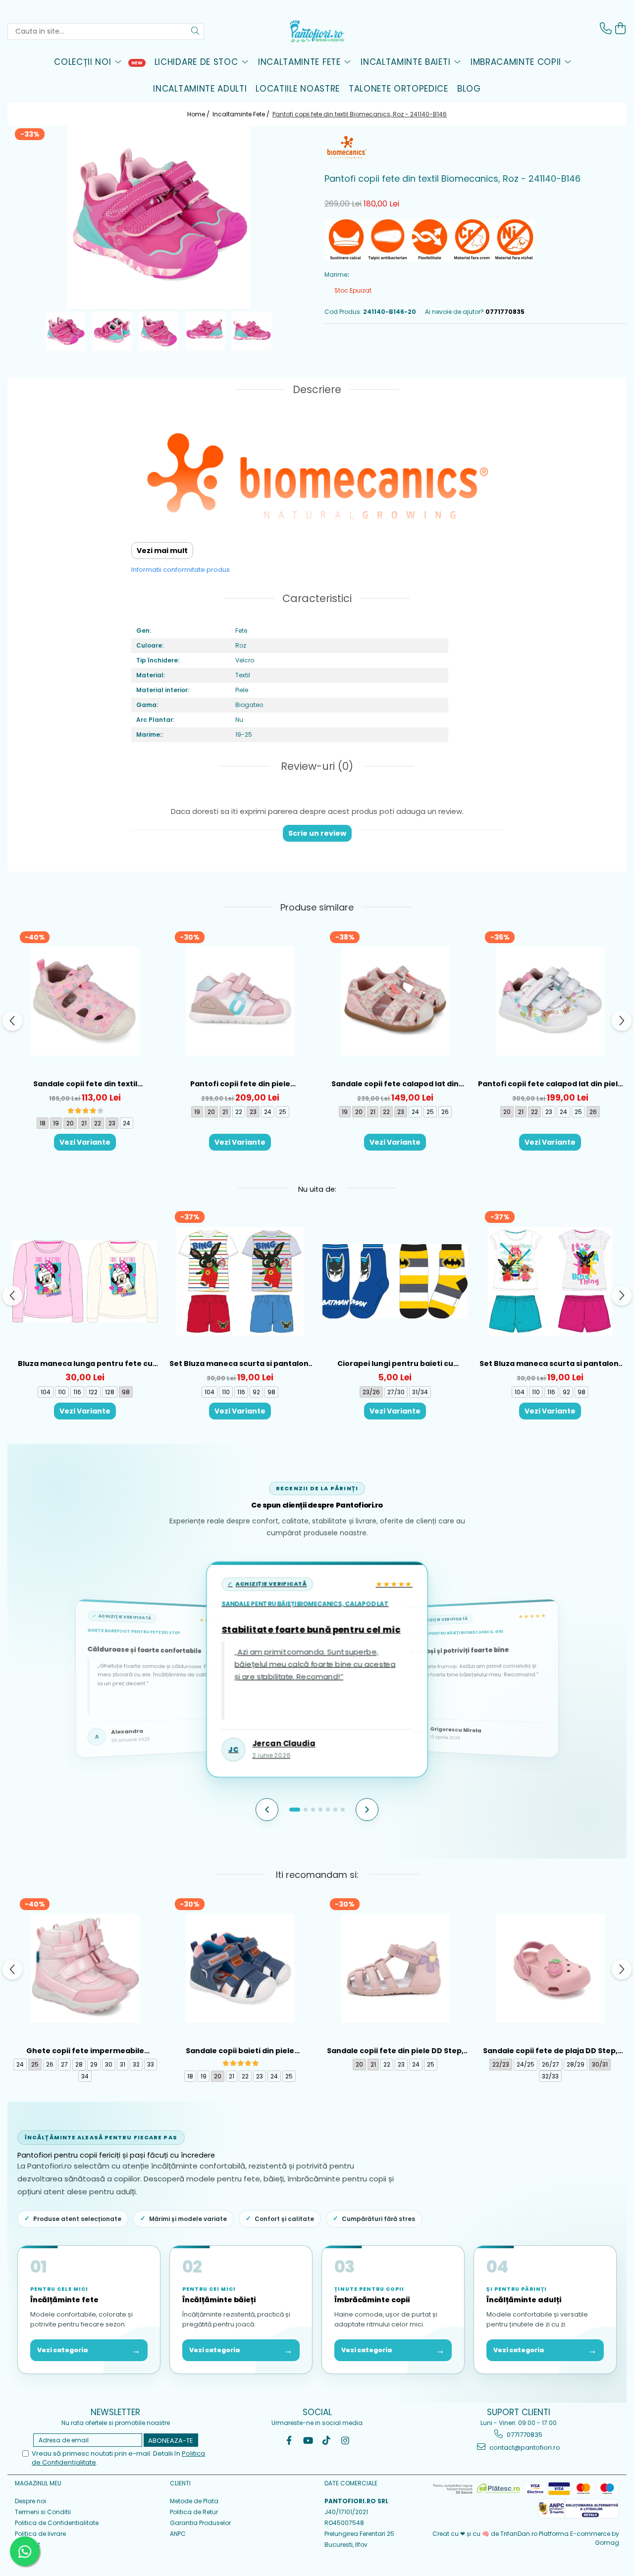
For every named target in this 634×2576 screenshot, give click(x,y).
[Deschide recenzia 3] (313, 1810)
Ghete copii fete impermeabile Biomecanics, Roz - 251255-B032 (85, 2051)
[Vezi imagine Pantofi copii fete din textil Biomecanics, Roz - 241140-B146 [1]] (112, 331)
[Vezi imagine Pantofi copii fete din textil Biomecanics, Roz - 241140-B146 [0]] (65, 331)
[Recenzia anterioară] (267, 1810)
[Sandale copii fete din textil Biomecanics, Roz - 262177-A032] (85, 1001)
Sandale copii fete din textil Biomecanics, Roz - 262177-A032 (85, 1084)
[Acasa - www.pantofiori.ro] (317, 31)
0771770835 (524, 2435)
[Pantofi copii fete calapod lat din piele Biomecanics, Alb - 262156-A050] (550, 1001)
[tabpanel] (158, 217)
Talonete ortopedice (398, 89)
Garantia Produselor (200, 2523)
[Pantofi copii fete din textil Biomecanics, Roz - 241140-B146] (158, 217)
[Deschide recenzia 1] (295, 1810)
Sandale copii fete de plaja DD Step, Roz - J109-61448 (550, 2051)
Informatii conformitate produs (181, 570)
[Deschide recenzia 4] (320, 1810)
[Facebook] (289, 2441)
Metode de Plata (194, 2501)
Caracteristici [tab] (317, 598)
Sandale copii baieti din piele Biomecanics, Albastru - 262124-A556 (240, 2051)
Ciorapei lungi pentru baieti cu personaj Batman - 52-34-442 (395, 1364)
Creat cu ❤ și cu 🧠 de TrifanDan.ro (486, 2534)
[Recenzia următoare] (367, 1810)
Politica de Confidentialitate (57, 2523)
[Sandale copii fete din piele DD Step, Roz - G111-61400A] (395, 1968)
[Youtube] (308, 2441)
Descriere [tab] (317, 389)
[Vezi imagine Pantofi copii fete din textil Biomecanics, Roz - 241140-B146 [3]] (205, 331)
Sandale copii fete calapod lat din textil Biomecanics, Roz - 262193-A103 (395, 1084)
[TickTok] (327, 2441)
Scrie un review (317, 833)
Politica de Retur (194, 2512)
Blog (469, 89)
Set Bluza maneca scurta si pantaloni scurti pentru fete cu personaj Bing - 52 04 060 (550, 1364)
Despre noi (30, 2501)
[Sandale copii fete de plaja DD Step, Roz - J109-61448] (550, 1968)
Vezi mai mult (162, 551)
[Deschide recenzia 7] (343, 1810)
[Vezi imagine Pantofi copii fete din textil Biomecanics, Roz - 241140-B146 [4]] (252, 331)
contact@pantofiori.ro (524, 2448)
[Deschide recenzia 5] (328, 1810)
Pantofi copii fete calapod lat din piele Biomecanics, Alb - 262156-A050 (550, 1084)
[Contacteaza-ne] (606, 28)
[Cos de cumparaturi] (621, 28)
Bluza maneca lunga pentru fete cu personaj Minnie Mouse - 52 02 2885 (85, 1364)
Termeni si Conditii (43, 2512)
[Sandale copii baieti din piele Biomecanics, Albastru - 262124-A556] (240, 1968)
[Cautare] (195, 31)
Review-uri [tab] (316, 766)
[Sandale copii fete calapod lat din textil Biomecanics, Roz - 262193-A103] (395, 1001)
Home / (199, 114)
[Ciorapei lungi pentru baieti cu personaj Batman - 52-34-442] (395, 1281)
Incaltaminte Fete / (242, 114)
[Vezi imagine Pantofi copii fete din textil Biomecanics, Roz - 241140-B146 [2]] (158, 331)
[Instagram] (345, 2441)
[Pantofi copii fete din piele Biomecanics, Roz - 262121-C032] (240, 1001)
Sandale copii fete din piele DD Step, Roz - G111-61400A (395, 2051)
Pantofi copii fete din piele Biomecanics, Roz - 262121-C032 (240, 1084)
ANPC (178, 2534)
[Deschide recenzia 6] (335, 1810)
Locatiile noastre (298, 89)
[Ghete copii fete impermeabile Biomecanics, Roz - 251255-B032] (85, 1968)
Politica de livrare (40, 2534)
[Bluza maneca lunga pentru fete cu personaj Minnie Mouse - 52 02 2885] (85, 1281)
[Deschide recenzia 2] (306, 1810)
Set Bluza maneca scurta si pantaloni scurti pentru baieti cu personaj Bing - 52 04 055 (240, 1364)
